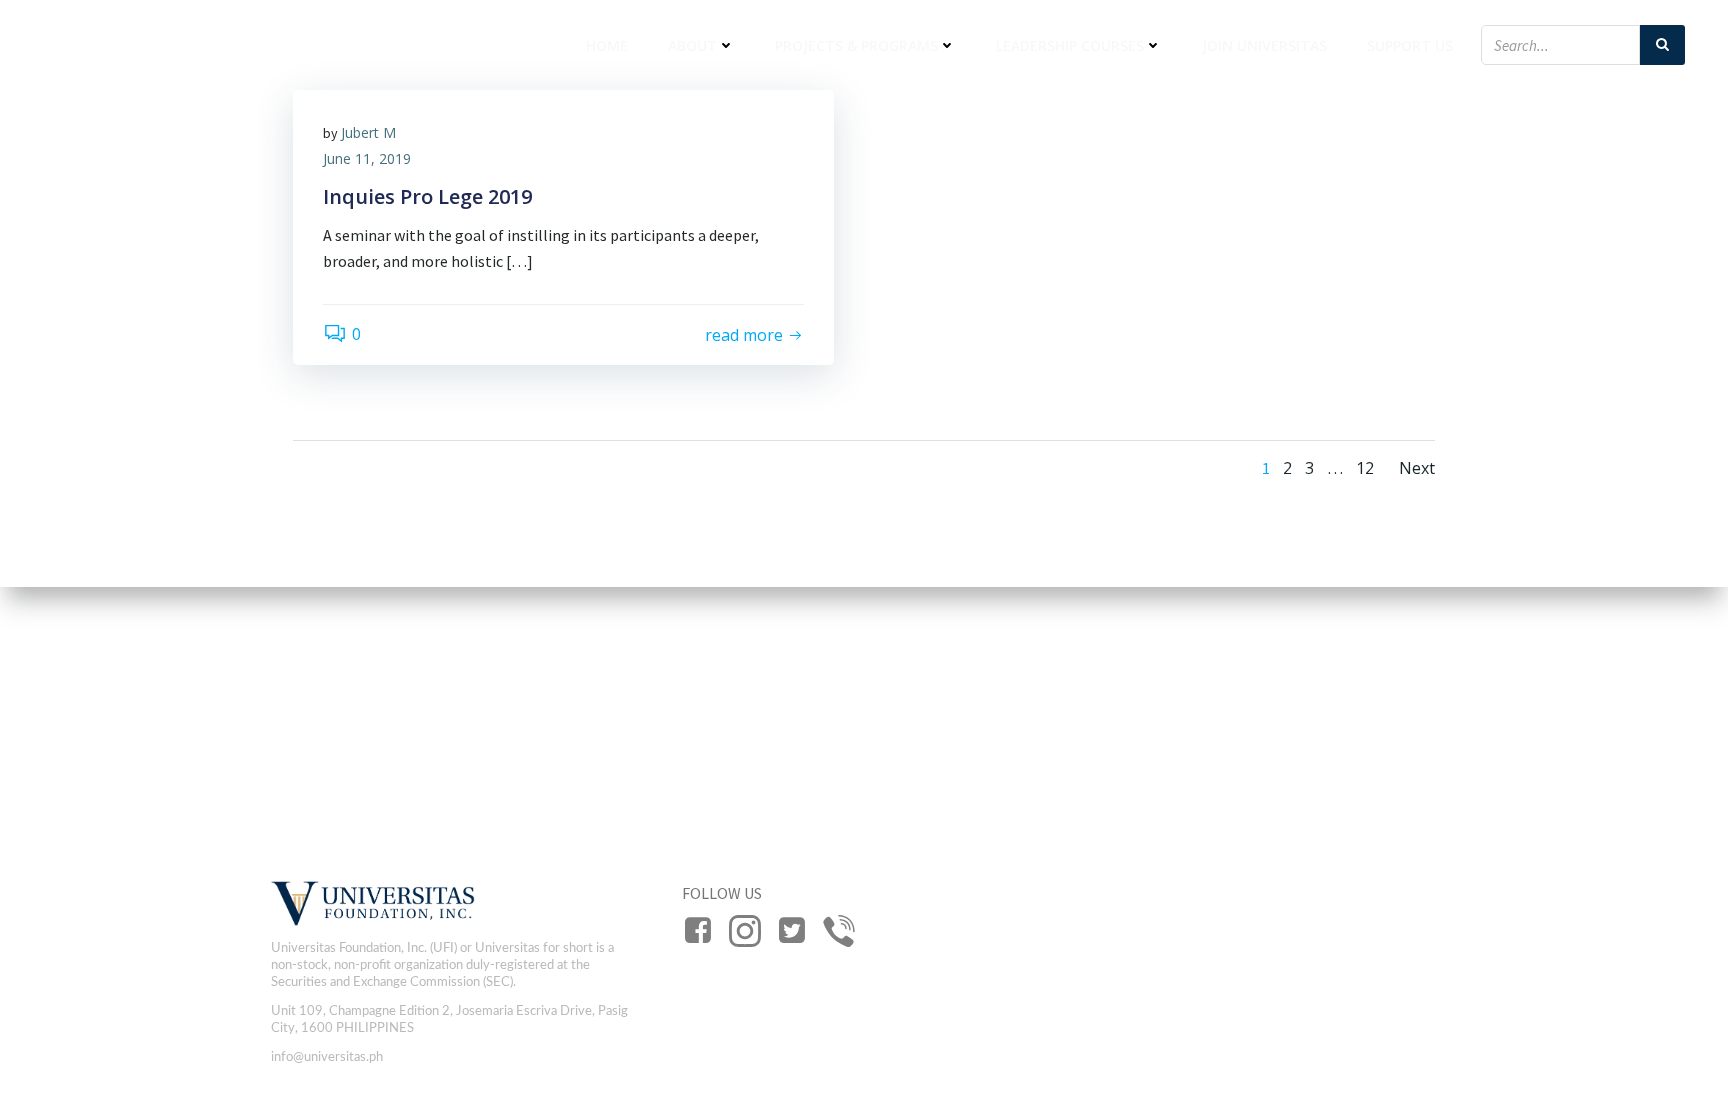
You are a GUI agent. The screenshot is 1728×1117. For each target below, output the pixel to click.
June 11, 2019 (367, 158)
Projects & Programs (856, 45)
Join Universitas (1264, 45)
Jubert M (368, 132)
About (692, 45)
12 (1365, 468)
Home (607, 45)
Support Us (1410, 45)
